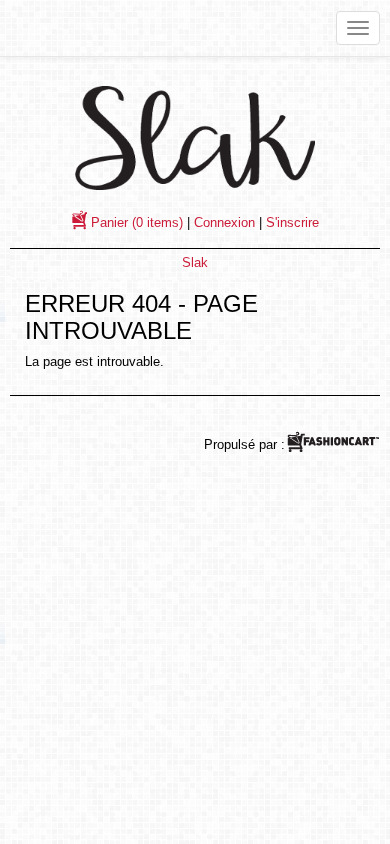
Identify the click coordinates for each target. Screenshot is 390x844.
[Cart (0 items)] (81, 222)
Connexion (224, 222)
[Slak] (195, 137)
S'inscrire (292, 222)
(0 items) (137, 222)
